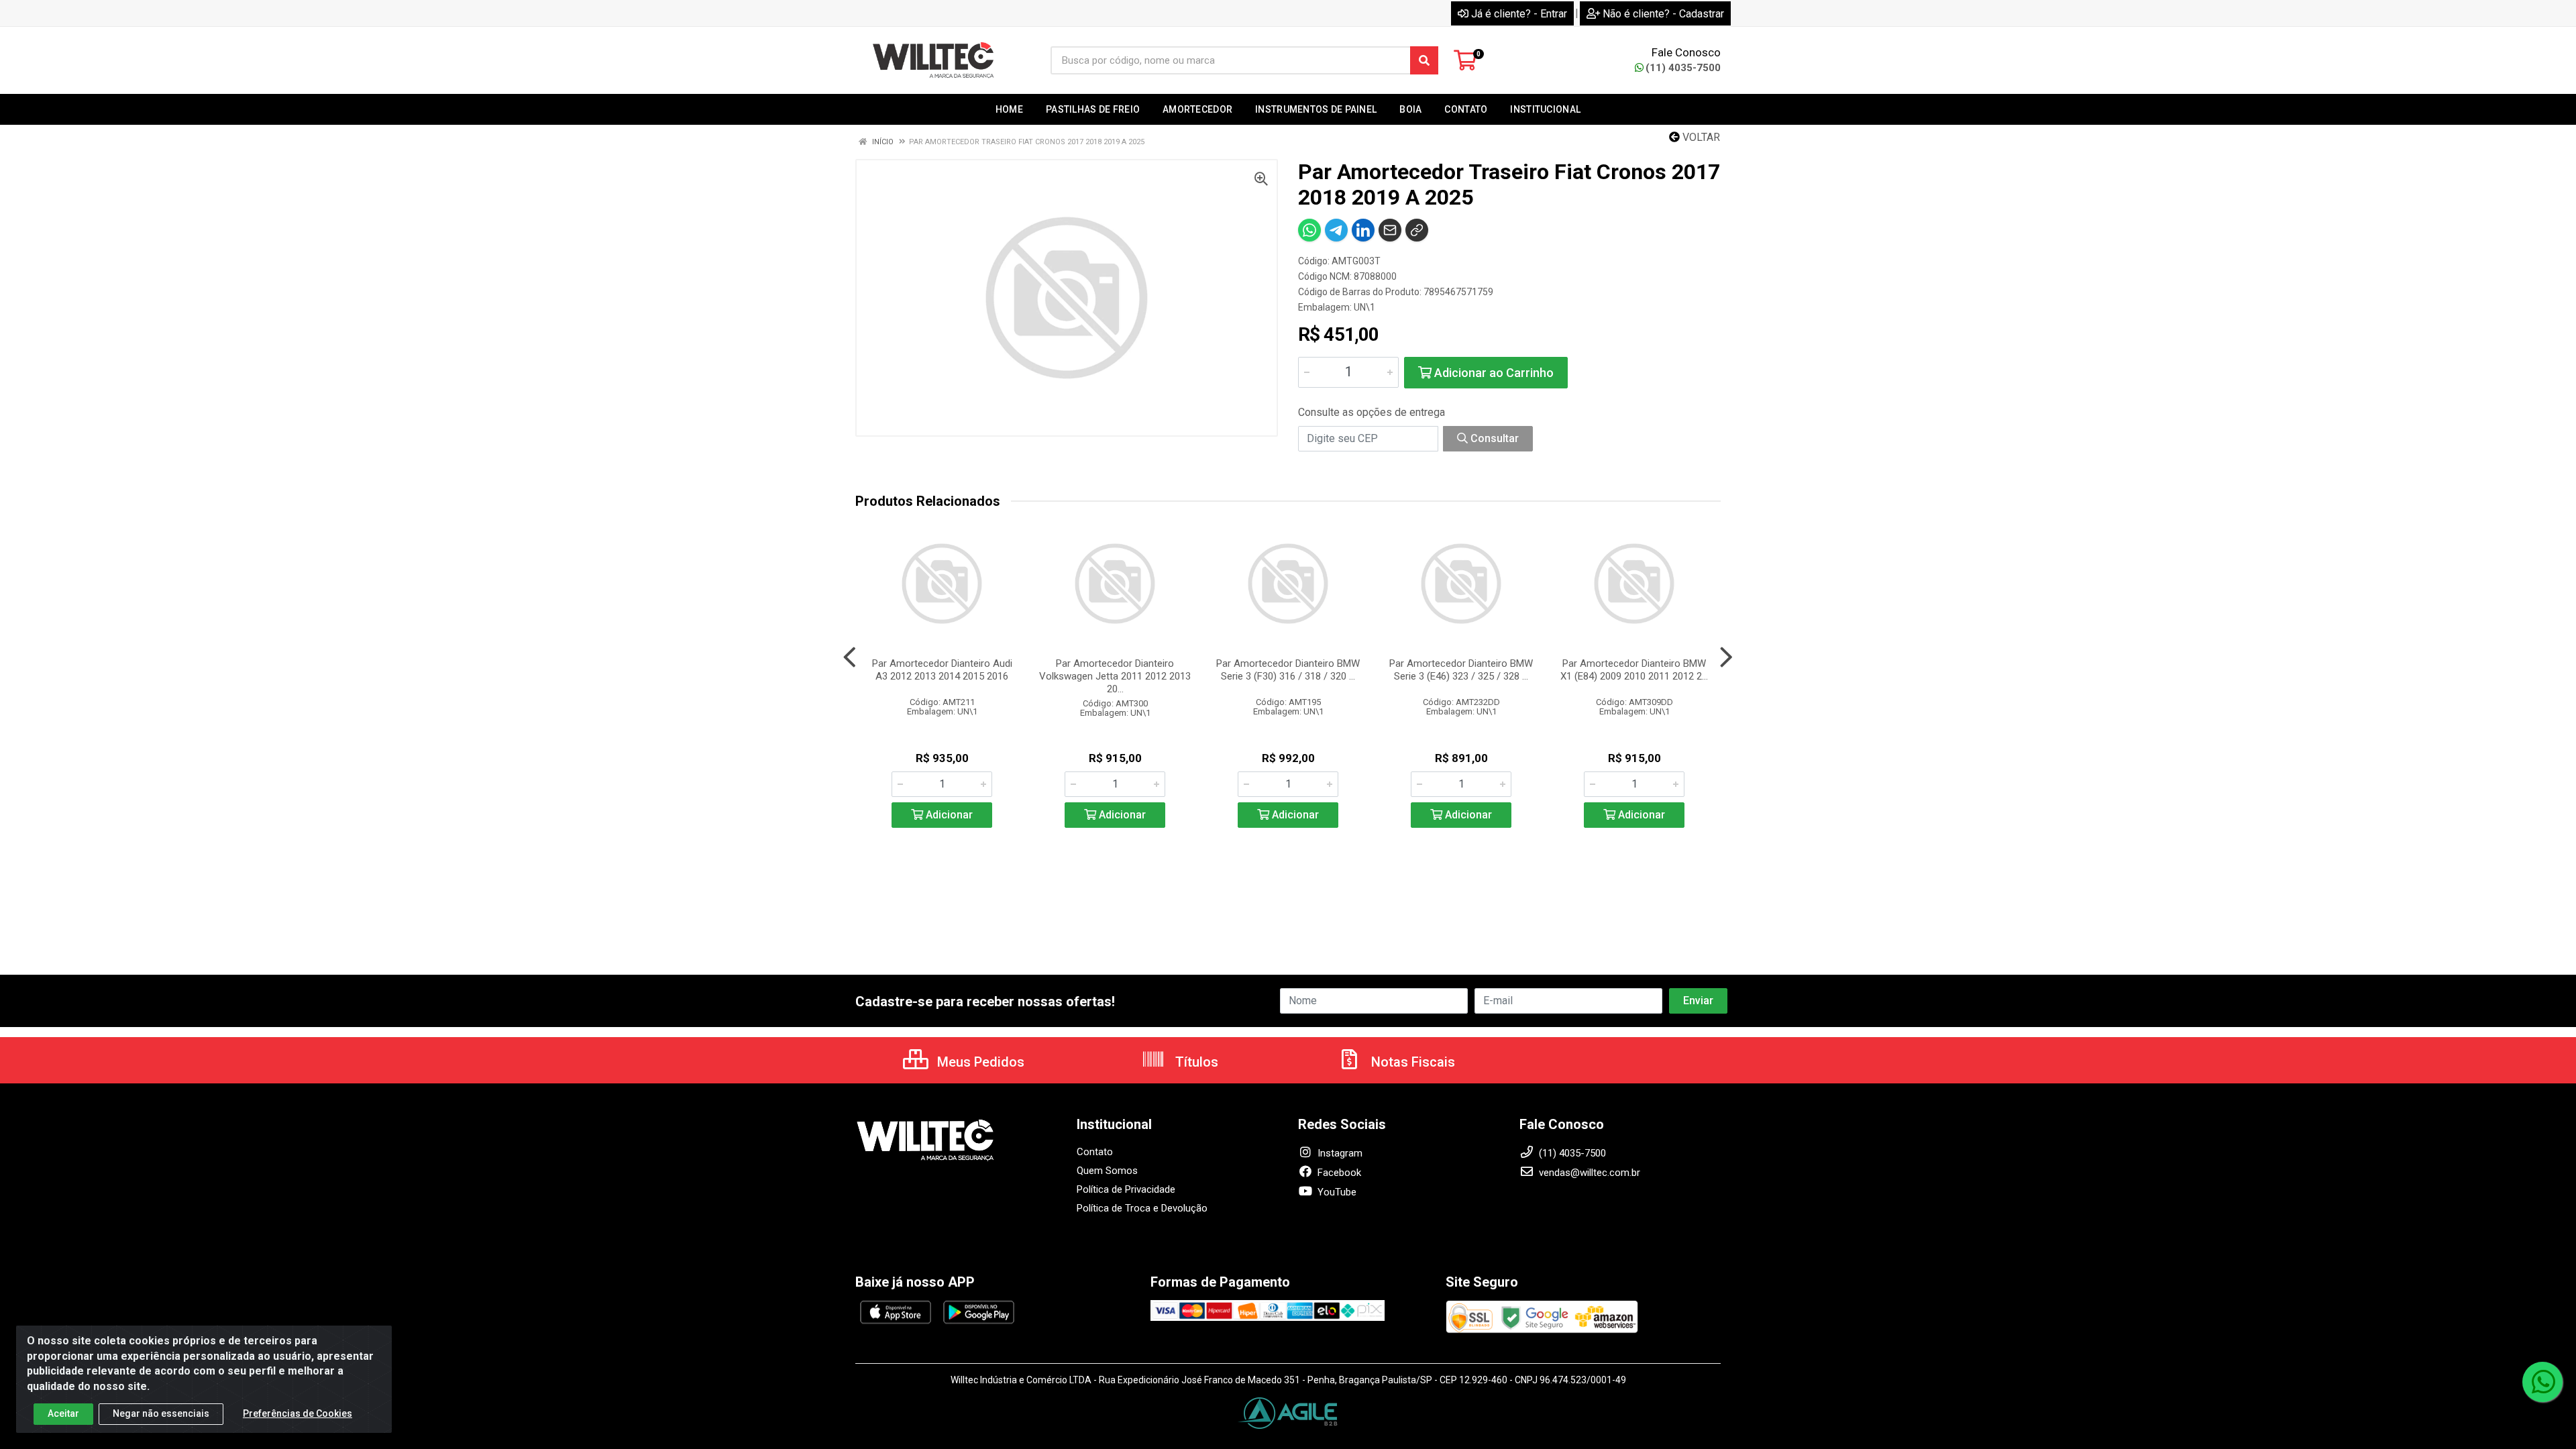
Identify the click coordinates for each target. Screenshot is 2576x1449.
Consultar (1493, 438)
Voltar (1700, 137)
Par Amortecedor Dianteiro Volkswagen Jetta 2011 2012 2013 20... (1115, 676)
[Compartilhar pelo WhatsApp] (1309, 230)
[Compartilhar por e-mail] (1390, 230)
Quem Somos (1107, 1171)
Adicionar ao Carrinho (1493, 373)
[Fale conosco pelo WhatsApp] (2542, 1382)
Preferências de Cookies (298, 1413)
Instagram (1339, 1153)
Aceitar (63, 1413)
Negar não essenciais (161, 1413)
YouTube (1336, 1192)
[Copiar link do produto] (1417, 230)
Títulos (1195, 1062)
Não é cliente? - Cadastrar (1663, 14)
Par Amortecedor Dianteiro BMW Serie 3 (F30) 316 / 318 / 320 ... (1288, 670)
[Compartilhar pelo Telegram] (1336, 230)
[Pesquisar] (1424, 60)
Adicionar (948, 815)
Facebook (1338, 1173)
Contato (1095, 1152)
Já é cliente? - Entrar (1519, 14)
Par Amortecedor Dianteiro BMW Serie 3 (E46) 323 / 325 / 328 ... (1461, 670)
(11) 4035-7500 (1683, 68)
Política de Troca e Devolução (1142, 1208)
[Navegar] (850, 657)
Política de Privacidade (1126, 1189)
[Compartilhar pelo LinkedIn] (1363, 230)
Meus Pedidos (979, 1062)
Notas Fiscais (1411, 1062)
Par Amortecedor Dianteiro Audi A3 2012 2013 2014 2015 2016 (942, 670)
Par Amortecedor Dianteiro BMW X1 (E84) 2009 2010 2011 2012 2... (1634, 670)
